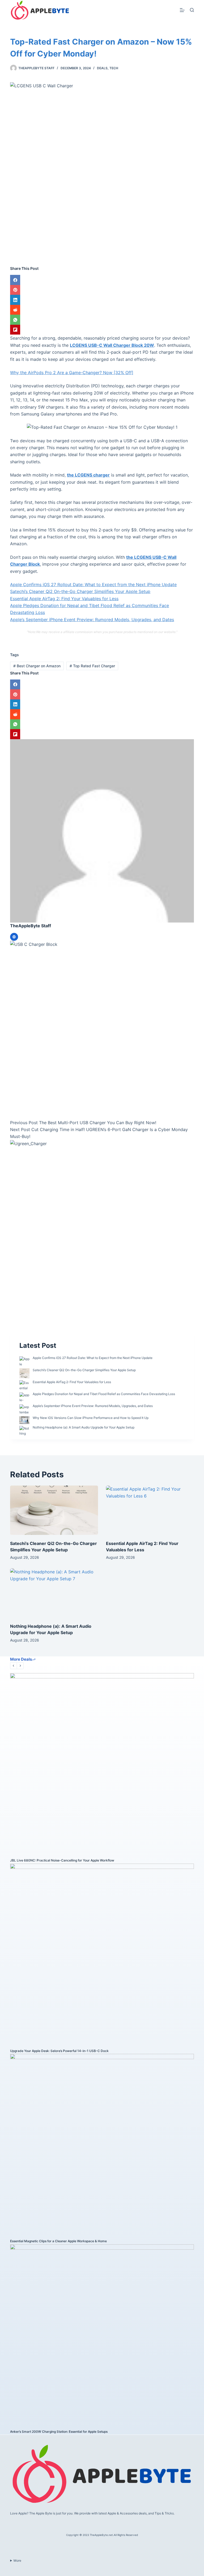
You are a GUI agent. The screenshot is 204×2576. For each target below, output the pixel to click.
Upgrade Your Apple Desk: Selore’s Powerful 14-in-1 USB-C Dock (59, 2051)
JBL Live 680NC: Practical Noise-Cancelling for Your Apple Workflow (62, 1860)
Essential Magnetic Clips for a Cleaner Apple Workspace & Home (58, 2241)
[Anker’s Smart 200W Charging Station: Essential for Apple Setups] (102, 2336)
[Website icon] (14, 937)
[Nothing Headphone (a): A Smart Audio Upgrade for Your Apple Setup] (54, 1593)
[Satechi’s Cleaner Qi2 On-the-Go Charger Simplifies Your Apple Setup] (54, 1510)
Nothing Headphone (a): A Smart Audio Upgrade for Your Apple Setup (84, 1427)
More (17, 2560)
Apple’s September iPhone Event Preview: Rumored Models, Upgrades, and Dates (92, 620)
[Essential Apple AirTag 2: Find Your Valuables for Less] (150, 1510)
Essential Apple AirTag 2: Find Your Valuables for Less (64, 599)
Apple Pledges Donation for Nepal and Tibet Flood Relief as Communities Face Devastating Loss (104, 1394)
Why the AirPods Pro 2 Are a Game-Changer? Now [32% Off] (72, 373)
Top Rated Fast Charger (92, 666)
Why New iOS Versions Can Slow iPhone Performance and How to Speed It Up (91, 1418)
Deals (102, 68)
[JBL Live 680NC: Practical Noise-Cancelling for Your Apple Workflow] (102, 1765)
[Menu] (182, 10)
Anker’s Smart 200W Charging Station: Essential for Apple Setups (59, 2432)
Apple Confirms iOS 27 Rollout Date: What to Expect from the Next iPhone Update (93, 585)
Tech (114, 68)
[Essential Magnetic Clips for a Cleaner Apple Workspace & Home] (102, 2146)
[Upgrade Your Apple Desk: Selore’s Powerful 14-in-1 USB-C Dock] (102, 1955)
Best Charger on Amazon (37, 666)
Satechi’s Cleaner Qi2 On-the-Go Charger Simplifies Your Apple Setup (80, 591)
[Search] (192, 10)
